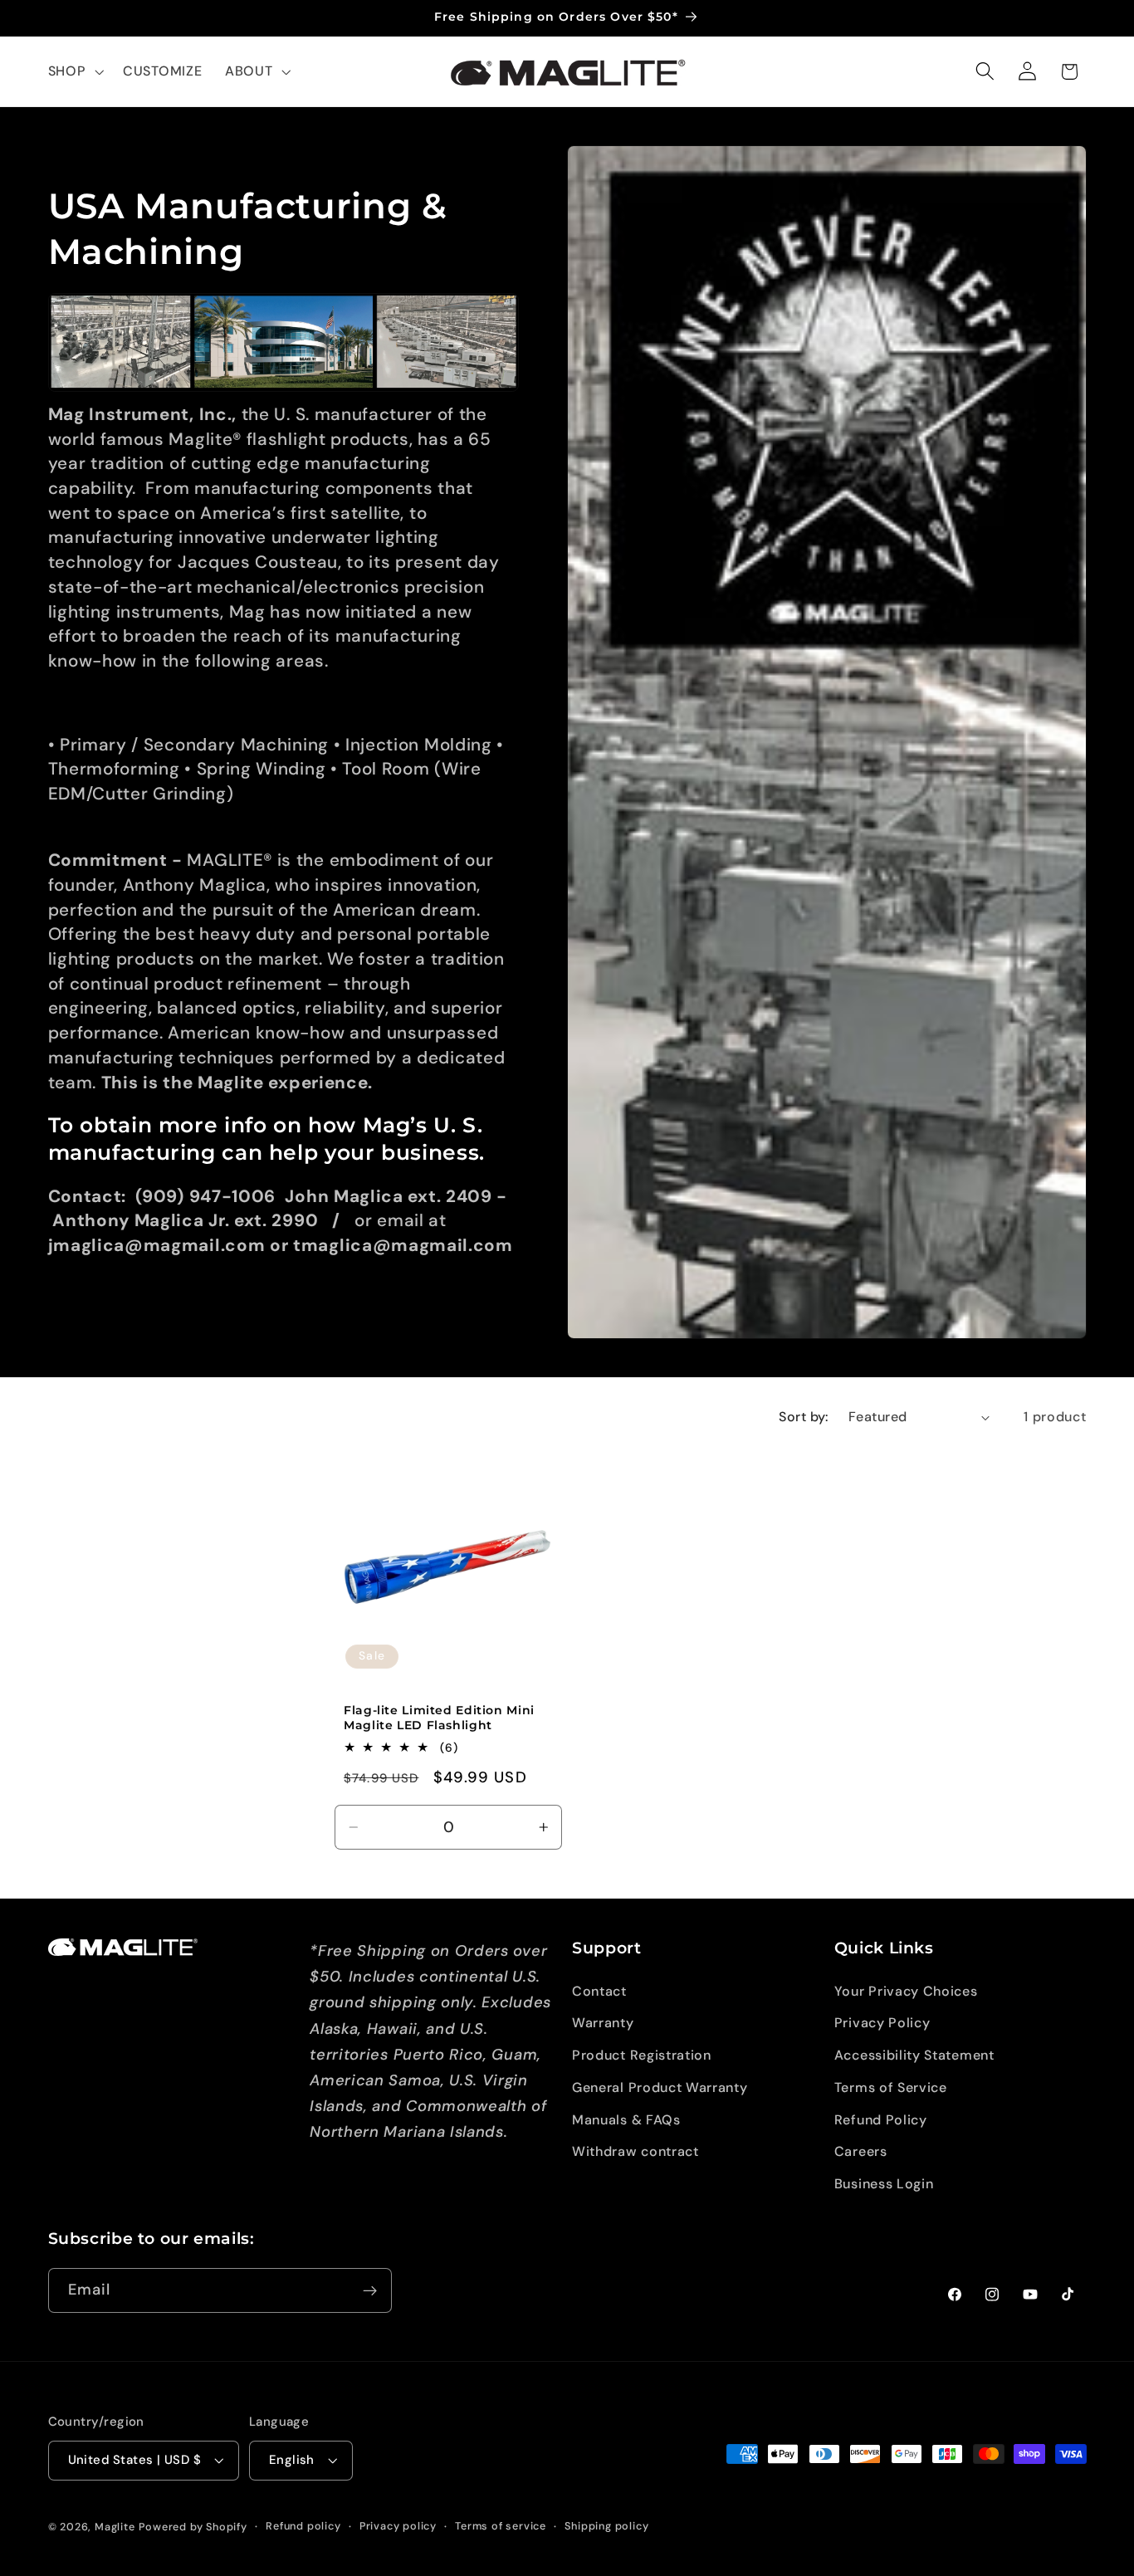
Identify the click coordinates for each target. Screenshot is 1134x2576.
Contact (599, 1991)
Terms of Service (891, 2087)
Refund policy (303, 2527)
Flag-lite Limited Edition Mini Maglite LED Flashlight (439, 1718)
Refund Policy (881, 2120)
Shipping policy (606, 2527)
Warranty (603, 2023)
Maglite (115, 2527)
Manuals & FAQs (626, 2120)
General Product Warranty (660, 2087)
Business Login (884, 2184)
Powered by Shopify (193, 2527)
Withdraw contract (635, 2152)
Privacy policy (398, 2527)
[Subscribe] (370, 2291)
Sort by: (804, 1417)
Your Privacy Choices (906, 1991)
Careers (861, 2152)
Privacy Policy (882, 2023)
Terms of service (501, 2527)
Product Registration (642, 2055)
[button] (74, 71)
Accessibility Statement (914, 2055)
